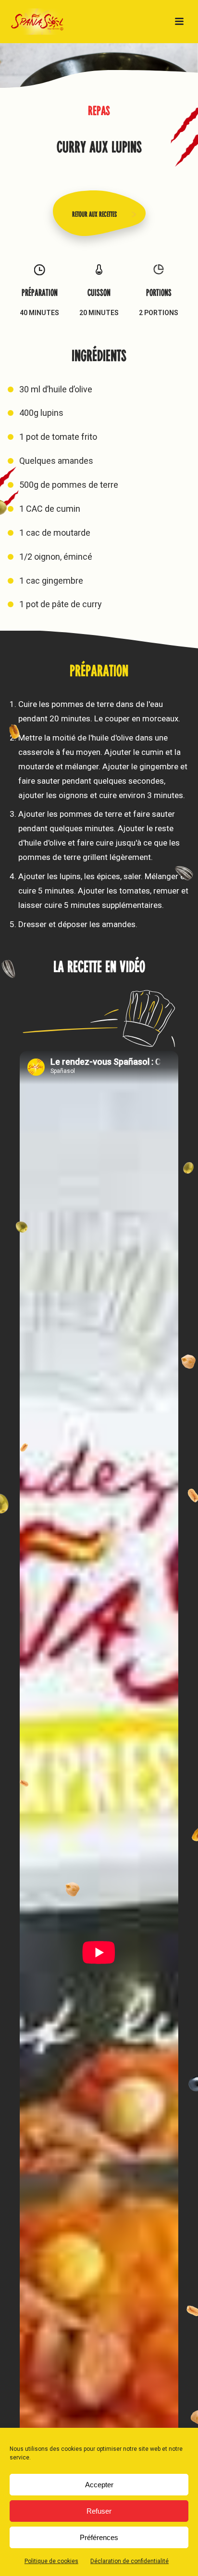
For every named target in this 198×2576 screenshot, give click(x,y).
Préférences (99, 2537)
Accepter (99, 2485)
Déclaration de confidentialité (130, 2561)
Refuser (99, 2511)
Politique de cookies (51, 2561)
